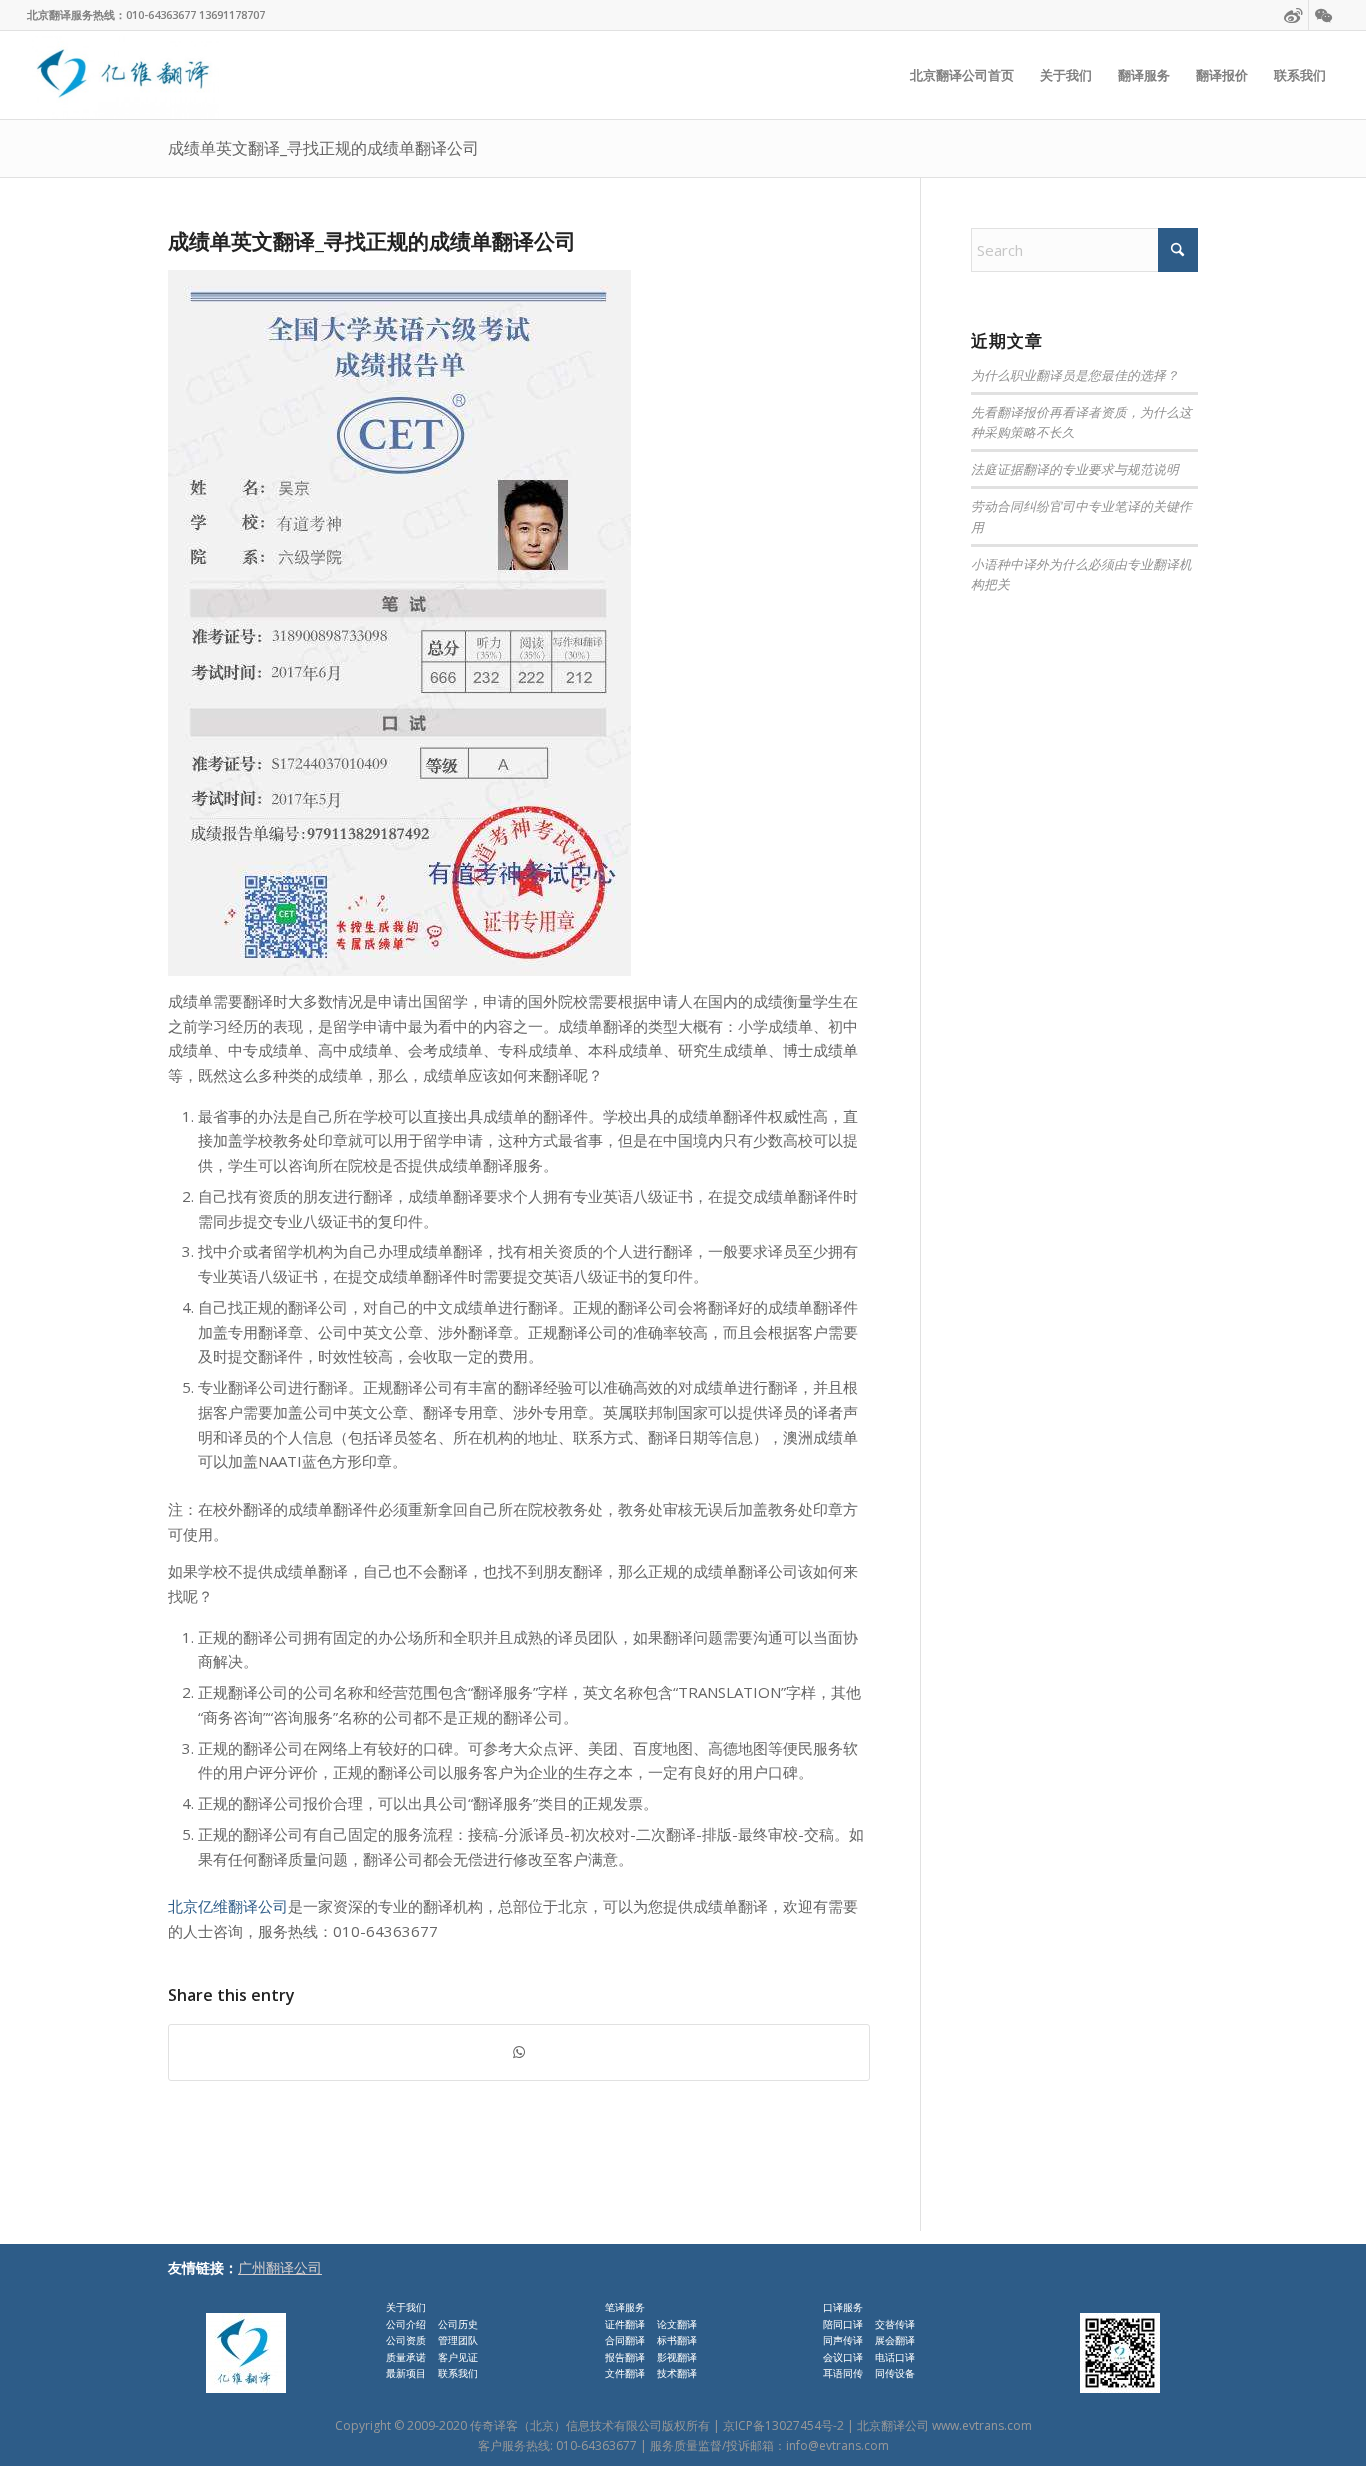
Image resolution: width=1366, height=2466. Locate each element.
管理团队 (458, 2340)
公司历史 (458, 2324)
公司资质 (406, 2340)
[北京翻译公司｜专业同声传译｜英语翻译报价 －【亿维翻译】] (122, 75)
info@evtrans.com (837, 2445)
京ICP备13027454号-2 (783, 2425)
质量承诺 (406, 2357)
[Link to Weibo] (1293, 15)
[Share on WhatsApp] (519, 2052)
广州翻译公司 (280, 2267)
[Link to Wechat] (1324, 15)
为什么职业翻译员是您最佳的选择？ (1075, 374)
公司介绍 (406, 2324)
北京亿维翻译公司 (228, 1906)
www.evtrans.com (982, 2425)
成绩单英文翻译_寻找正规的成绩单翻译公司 (323, 148)
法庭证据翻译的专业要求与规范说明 (1075, 468)
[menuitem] (962, 75)
